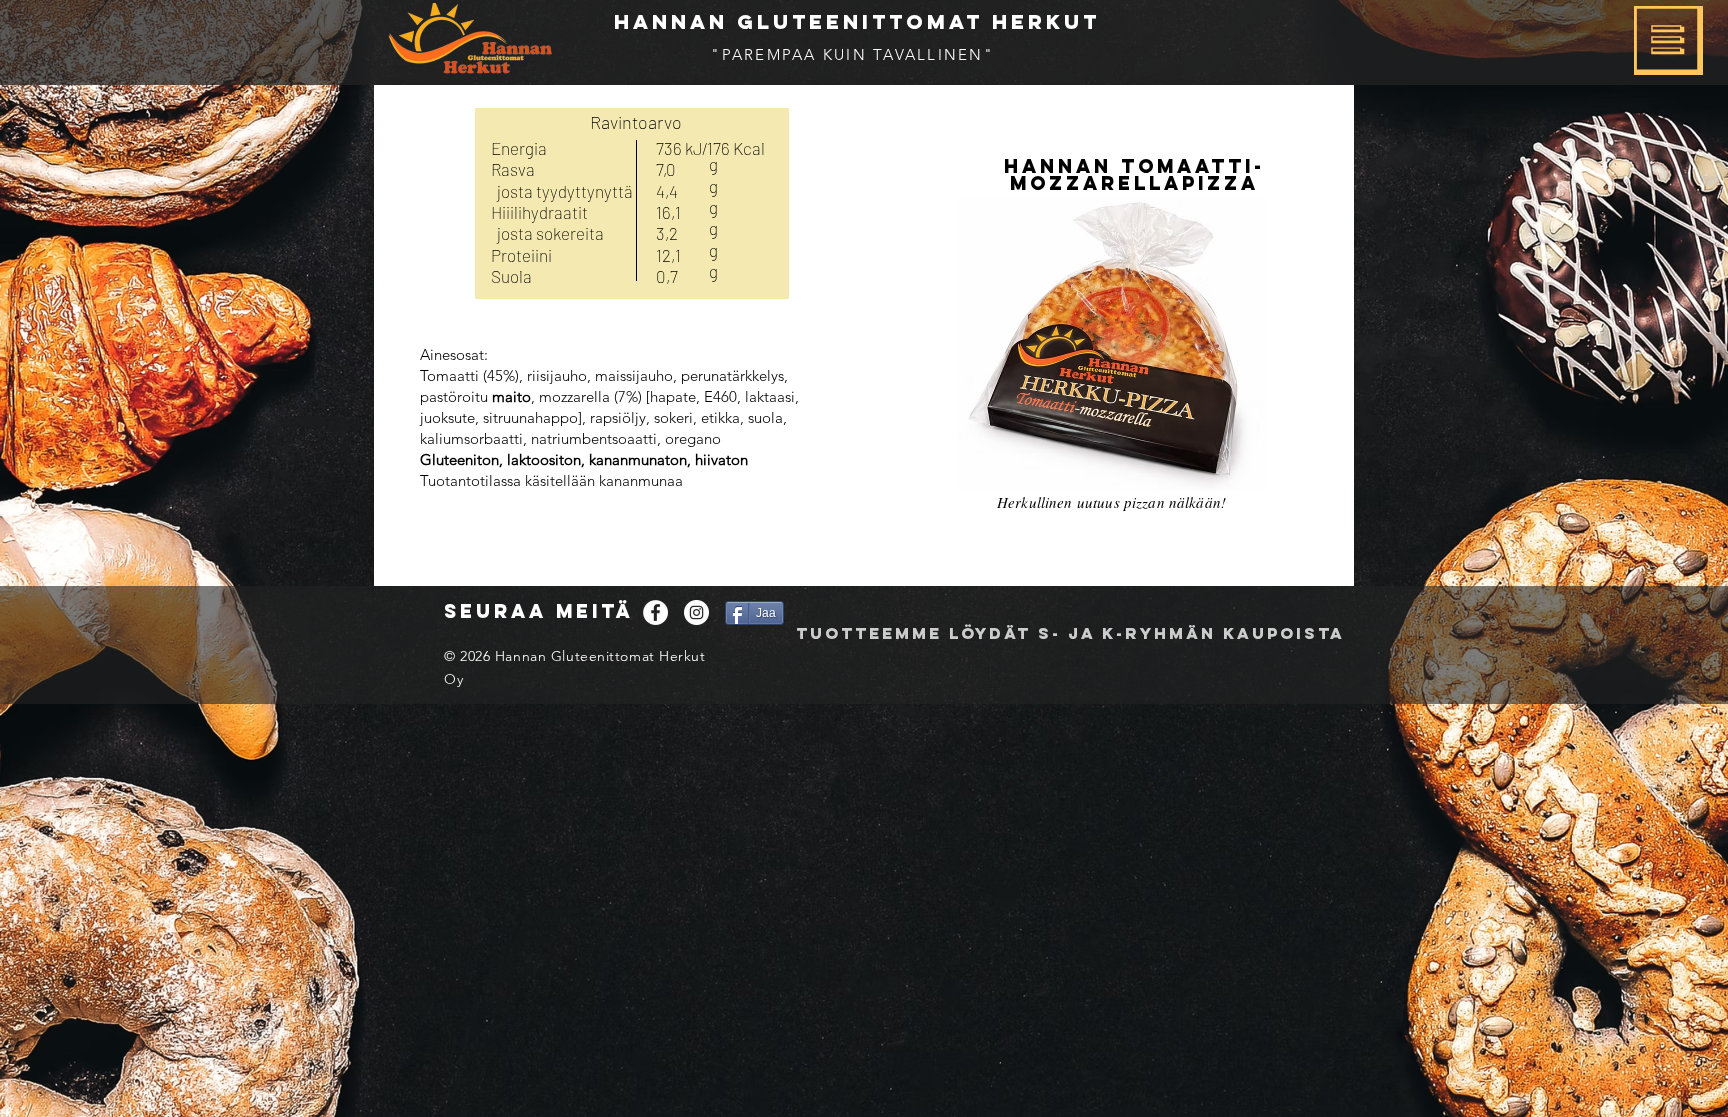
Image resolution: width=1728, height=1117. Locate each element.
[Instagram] (696, 612)
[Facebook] (655, 612)
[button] (1668, 40)
